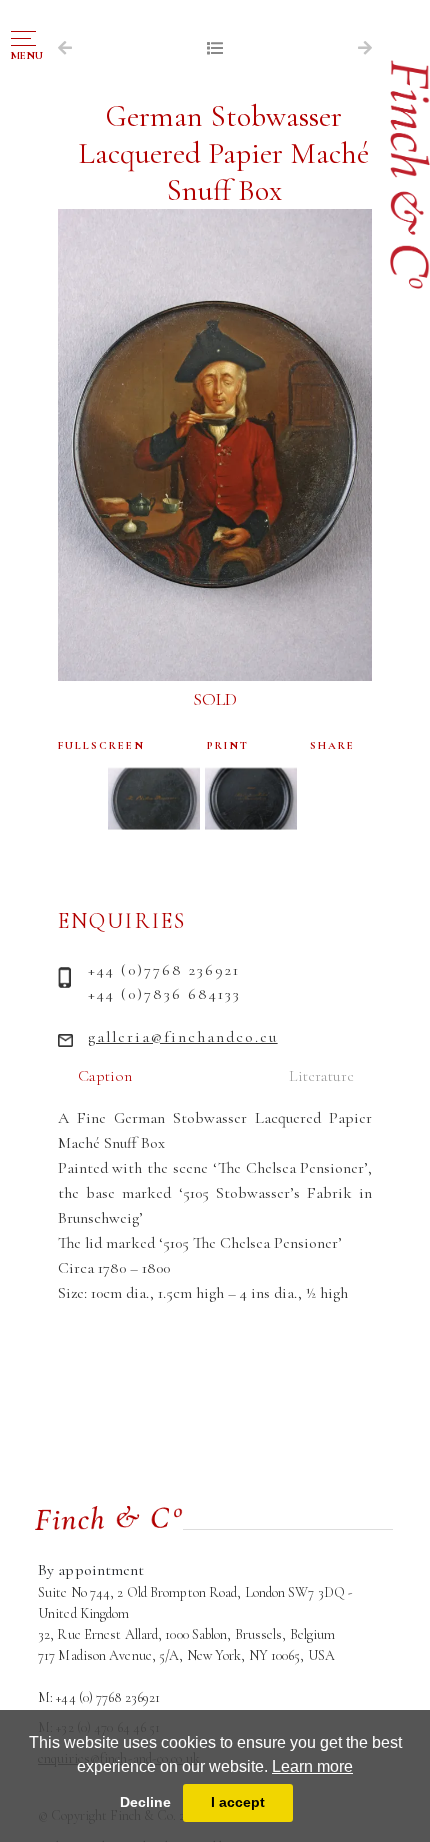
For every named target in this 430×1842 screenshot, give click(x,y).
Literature (321, 1076)
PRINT (228, 745)
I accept (238, 1802)
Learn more (312, 1766)
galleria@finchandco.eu (183, 1037)
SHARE (332, 745)
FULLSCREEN (101, 745)
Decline (145, 1802)
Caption (105, 1076)
